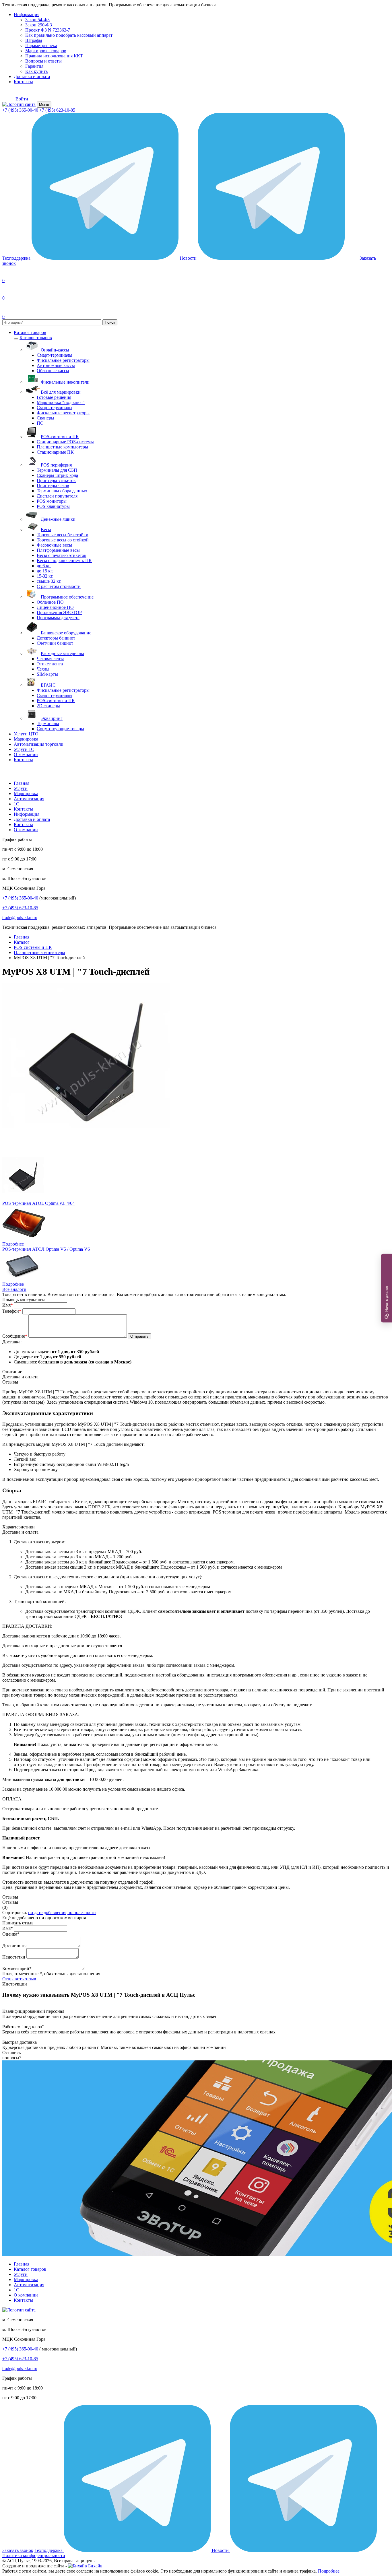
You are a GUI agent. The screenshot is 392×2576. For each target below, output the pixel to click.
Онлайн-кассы (55, 350)
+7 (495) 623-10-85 (57, 110)
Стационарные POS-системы (65, 442)
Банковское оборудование (66, 633)
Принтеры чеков (53, 486)
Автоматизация (29, 799)
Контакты (23, 82)
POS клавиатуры (53, 506)
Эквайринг (52, 718)
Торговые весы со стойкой (63, 540)
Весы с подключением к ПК (64, 561)
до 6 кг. (44, 566)
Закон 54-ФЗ (37, 20)
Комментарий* (17, 1968)
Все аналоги (14, 1289)
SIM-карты (47, 674)
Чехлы (43, 669)
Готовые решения (54, 397)
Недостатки (14, 1957)
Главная (22, 783)
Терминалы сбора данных (62, 491)
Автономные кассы (56, 365)
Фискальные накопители (65, 382)
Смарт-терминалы (55, 355)
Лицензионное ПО (55, 607)
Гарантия (34, 66)
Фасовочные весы (54, 545)
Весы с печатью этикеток (62, 555)
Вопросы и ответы (43, 61)
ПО (40, 423)
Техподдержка (17, 258)
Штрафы (34, 40)
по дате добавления (47, 1912)
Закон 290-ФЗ (39, 25)
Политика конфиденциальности (34, 2555)
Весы (46, 530)
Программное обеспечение (67, 597)
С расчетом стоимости (59, 586)
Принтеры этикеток (56, 480)
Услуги (21, 788)
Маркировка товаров (46, 51)
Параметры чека (41, 45)
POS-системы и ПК (60, 437)
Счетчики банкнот (55, 643)
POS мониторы (52, 501)
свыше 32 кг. (49, 581)
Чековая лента (51, 659)
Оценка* (11, 1934)
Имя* (8, 1928)
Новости (189, 258)
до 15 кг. (45, 571)
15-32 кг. (45, 576)
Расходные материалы (62, 653)
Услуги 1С (24, 749)
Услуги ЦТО (26, 734)
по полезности (82, 1912)
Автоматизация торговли (39, 744)
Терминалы (48, 723)
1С (17, 804)
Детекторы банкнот (56, 638)
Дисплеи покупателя (57, 496)
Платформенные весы (58, 550)
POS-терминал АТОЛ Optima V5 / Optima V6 (46, 1249)
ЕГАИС (48, 685)
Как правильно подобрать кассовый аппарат (69, 35)
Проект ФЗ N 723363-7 (48, 30)
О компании (26, 754)
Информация (27, 14)
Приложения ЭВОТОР (59, 612)
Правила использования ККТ (54, 56)
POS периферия (56, 465)
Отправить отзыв (19, 1979)
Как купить (36, 71)
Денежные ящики (58, 519)
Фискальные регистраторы (63, 360)
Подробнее (13, 1244)
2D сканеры (48, 706)
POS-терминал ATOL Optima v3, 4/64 (38, 1203)
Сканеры (45, 418)
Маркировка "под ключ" (61, 402)
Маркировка (26, 739)
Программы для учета (58, 618)
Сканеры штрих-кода (57, 475)
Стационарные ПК (55, 452)
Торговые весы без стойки (63, 535)
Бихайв (95, 2566)
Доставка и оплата (32, 76)
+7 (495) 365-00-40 (20, 110)
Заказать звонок (18, 2550)
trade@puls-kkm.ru (20, 917)
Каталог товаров (30, 332)
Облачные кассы (53, 371)
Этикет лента (50, 664)
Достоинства (15, 1945)
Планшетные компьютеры (62, 447)
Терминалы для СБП (57, 470)
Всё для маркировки (61, 392)
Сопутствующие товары (60, 729)
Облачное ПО (50, 602)
